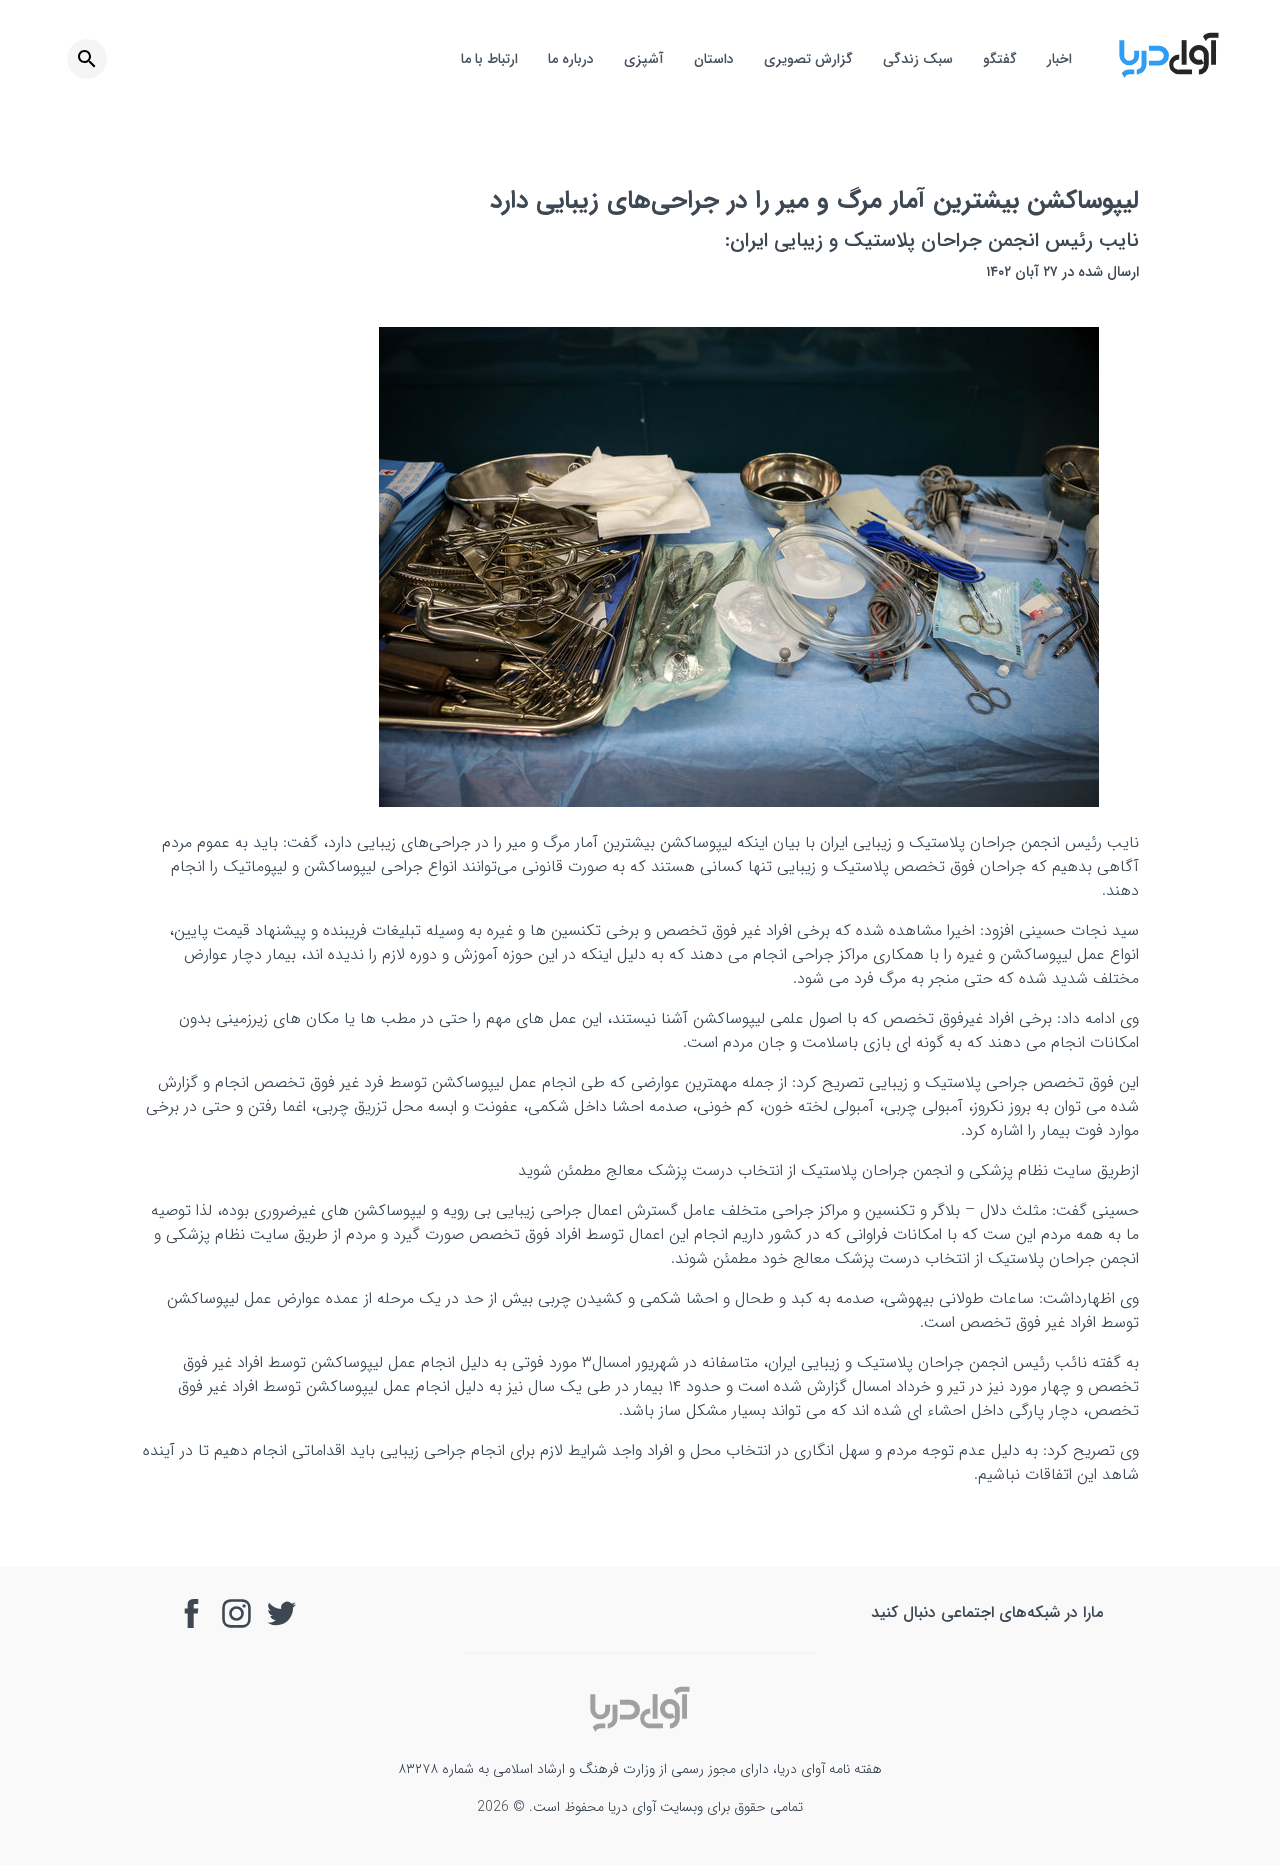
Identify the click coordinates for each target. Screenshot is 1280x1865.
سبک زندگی (918, 59)
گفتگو (1000, 59)
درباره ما (571, 59)
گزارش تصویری (808, 59)
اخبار (1059, 59)
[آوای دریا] (1169, 74)
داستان (714, 59)
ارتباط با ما (489, 59)
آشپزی (644, 59)
